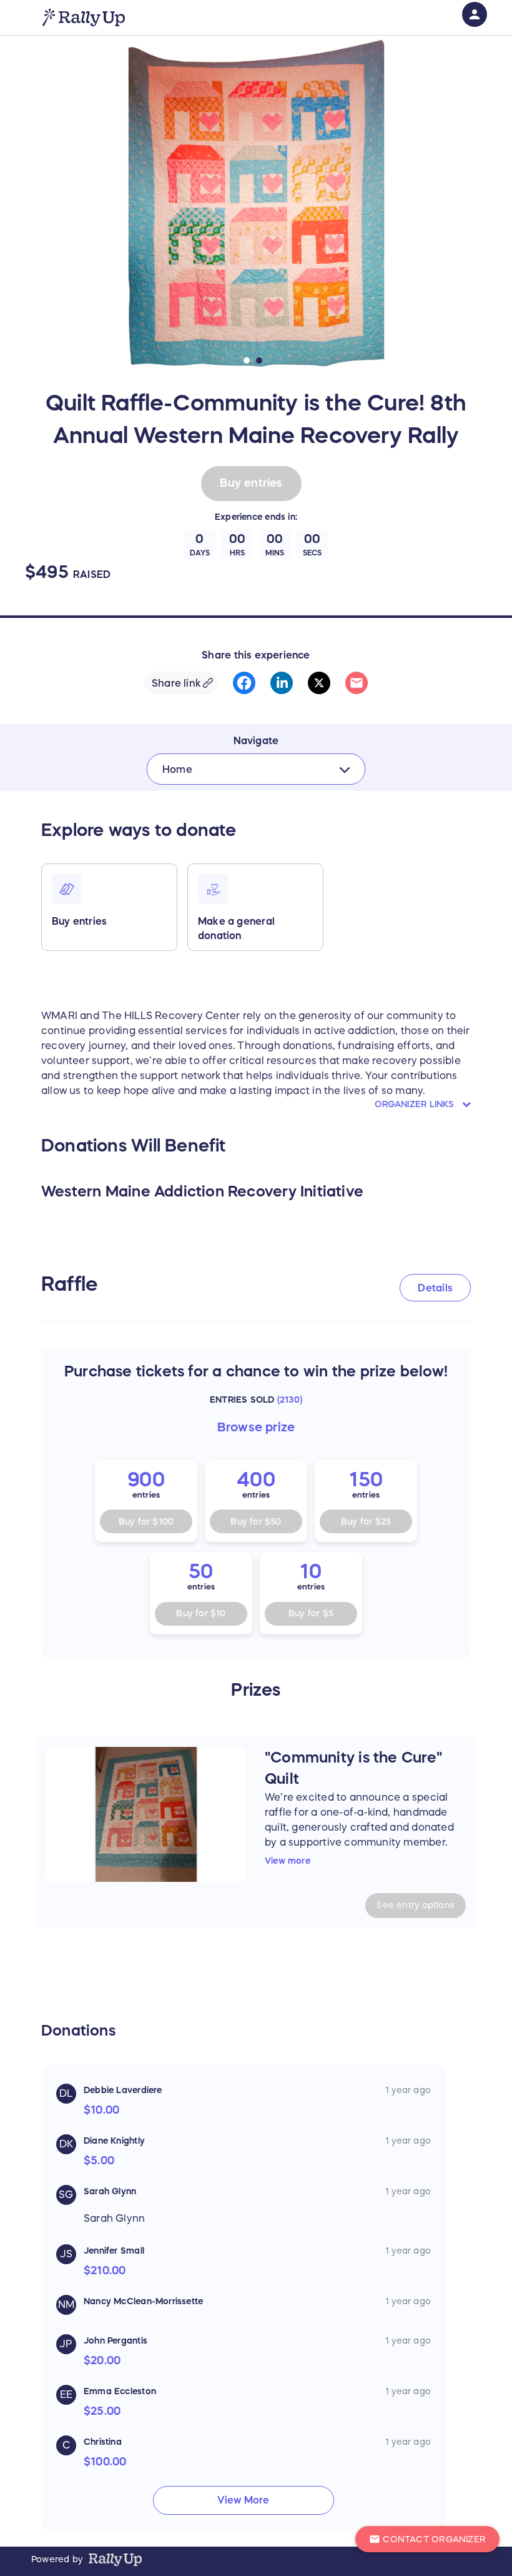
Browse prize (256, 1427)
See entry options (416, 1905)
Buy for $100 (146, 1521)
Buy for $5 (311, 1613)
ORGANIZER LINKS (416, 1104)
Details (435, 1288)
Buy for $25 (366, 1521)
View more (288, 1861)
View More (243, 2500)
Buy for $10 (201, 1613)
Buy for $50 (256, 1521)
